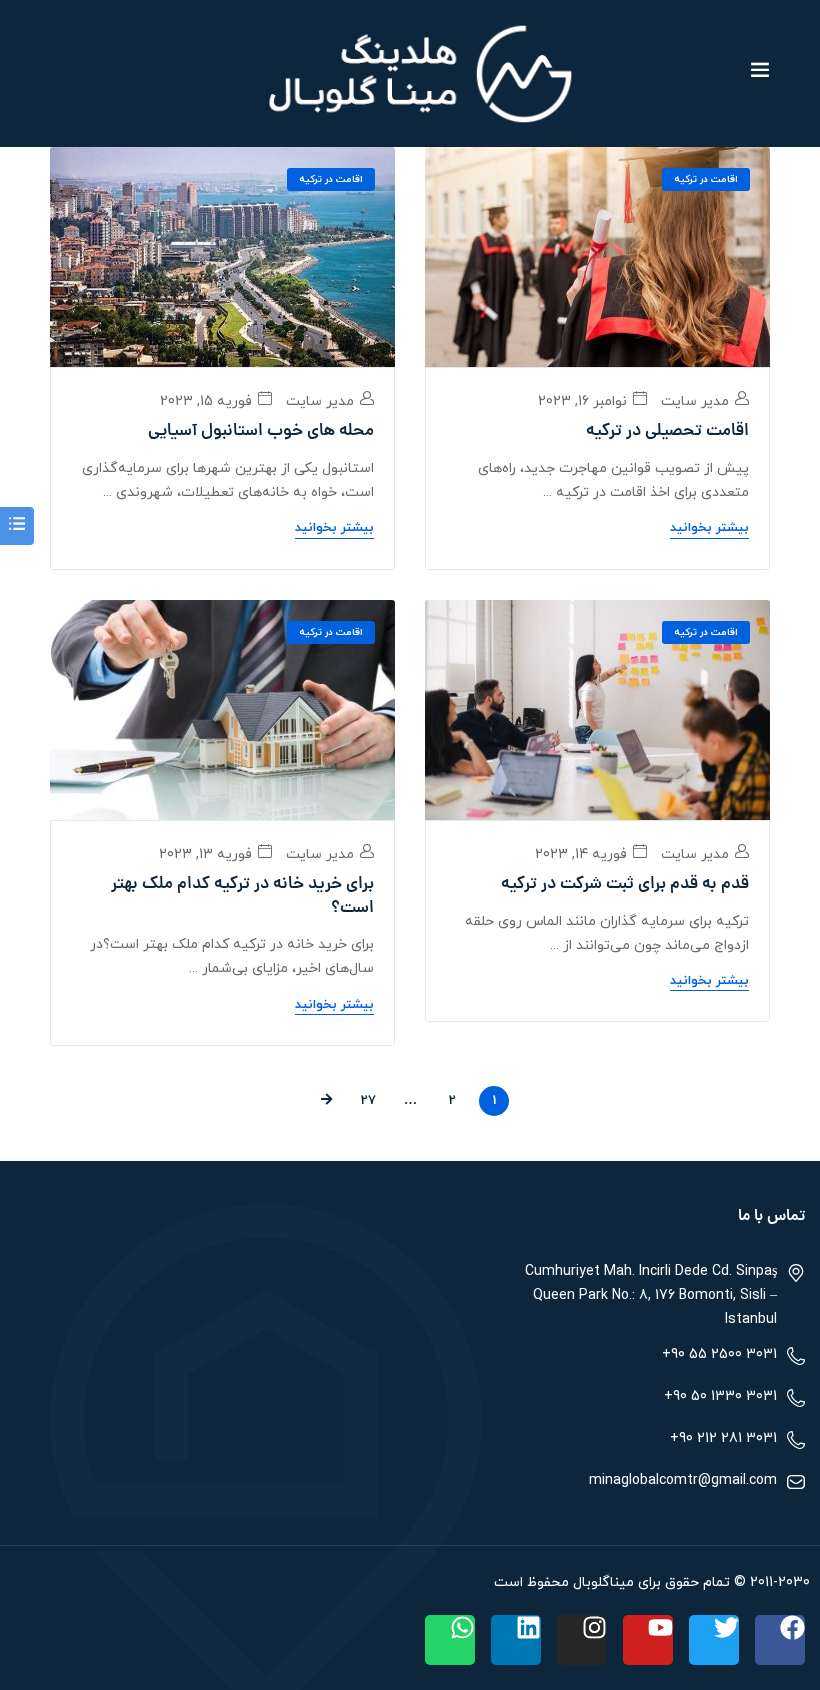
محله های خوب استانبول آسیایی (261, 432)
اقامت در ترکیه (706, 179)
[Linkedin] (516, 1640)
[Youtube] (648, 1640)
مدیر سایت (697, 401)
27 (368, 1101)
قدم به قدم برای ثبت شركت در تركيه (625, 885)
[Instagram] (582, 1640)
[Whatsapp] (450, 1640)
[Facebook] (780, 1640)
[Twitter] (714, 1640)
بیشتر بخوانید (709, 528)
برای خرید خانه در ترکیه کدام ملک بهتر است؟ (242, 897)
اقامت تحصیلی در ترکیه (667, 432)
